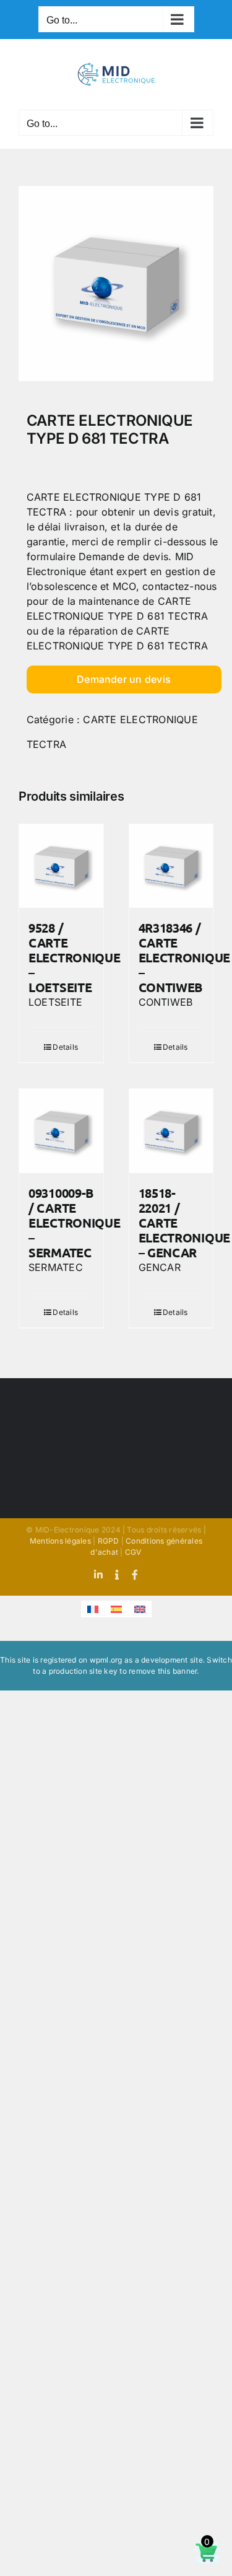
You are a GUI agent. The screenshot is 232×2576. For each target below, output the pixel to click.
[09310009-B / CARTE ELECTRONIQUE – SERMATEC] (61, 1131)
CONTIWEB (166, 1002)
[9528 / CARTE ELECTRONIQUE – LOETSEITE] (61, 866)
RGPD (109, 1541)
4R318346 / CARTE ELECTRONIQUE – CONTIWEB (184, 957)
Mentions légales (60, 1541)
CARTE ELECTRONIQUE (140, 719)
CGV (133, 1552)
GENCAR (160, 1267)
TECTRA (46, 744)
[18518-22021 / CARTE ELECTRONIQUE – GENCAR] (171, 1131)
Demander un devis (124, 679)
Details (65, 1047)
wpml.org (106, 1660)
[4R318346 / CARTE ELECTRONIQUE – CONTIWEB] (171, 866)
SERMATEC (56, 1267)
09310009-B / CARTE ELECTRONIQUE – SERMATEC (74, 1223)
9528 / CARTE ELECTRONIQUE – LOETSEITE (74, 957)
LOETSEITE (55, 1002)
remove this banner (163, 1671)
